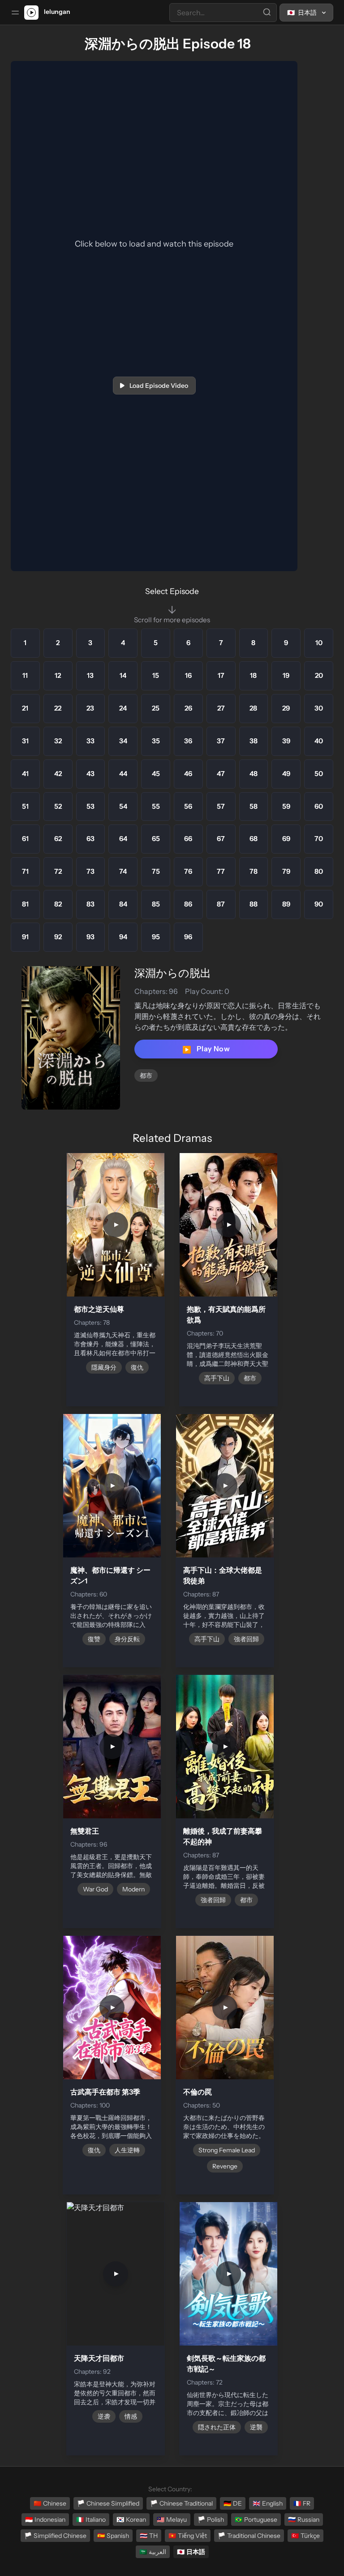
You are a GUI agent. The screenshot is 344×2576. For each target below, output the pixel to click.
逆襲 (256, 2427)
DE (233, 2503)
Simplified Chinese (55, 2536)
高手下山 (217, 1378)
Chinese (50, 2503)
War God (95, 1889)
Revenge (225, 2166)
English (268, 2503)
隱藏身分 (104, 1367)
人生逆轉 (127, 2150)
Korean (131, 2520)
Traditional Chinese (249, 2536)
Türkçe (305, 2536)
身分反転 (127, 1639)
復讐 (94, 1639)
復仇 (137, 1367)
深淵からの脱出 (173, 973)
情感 (131, 2416)
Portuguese (256, 2520)
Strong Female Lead (227, 2150)
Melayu (172, 2520)
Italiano (91, 2520)
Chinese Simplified (108, 2503)
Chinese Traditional (181, 2503)
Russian (304, 2520)
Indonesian (45, 2520)
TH (149, 2536)
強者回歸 (246, 1639)
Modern (133, 1889)
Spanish (113, 2536)
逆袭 (104, 2416)
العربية (153, 2552)
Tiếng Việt (188, 2536)
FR (302, 2503)
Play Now (206, 1049)
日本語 (191, 2552)
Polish (211, 2520)
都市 (146, 1076)
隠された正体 (217, 2427)
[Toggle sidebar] (15, 13)
